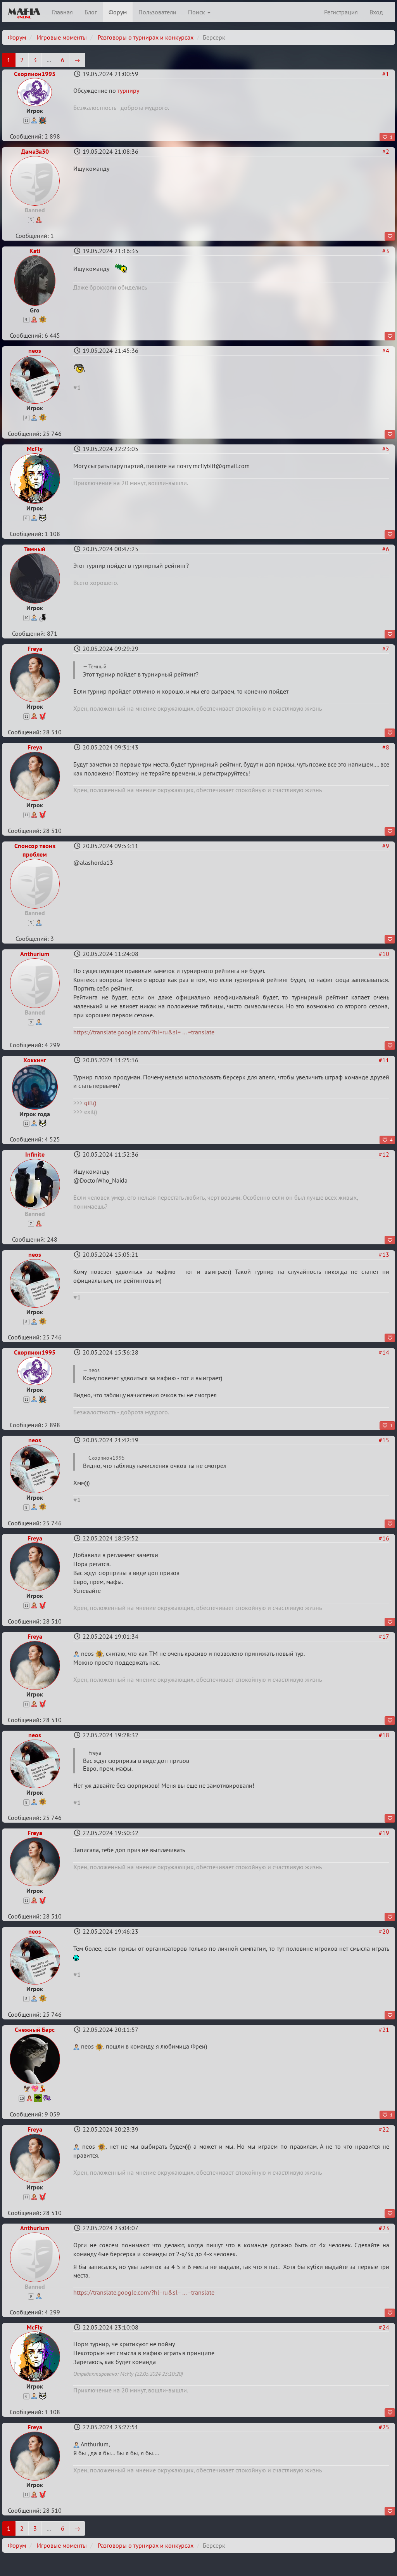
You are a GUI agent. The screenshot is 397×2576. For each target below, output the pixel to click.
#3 (386, 251)
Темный (35, 549)
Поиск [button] (197, 12)
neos (35, 350)
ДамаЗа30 (35, 151)
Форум (118, 12)
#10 (384, 954)
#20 (384, 1931)
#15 (384, 1440)
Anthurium (35, 954)
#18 (384, 1735)
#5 (386, 449)
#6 (386, 549)
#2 (386, 151)
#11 (384, 1060)
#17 (384, 1636)
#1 (386, 74)
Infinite (35, 1154)
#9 (386, 846)
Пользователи (157, 12)
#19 (384, 1833)
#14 (384, 1352)
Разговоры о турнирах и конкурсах (146, 37)
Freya (35, 649)
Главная (62, 12)
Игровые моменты (62, 37)
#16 (384, 1538)
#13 (384, 1254)
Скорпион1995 (35, 74)
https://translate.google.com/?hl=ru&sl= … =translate (144, 1032)
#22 (384, 2129)
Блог (91, 12)
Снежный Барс (35, 2030)
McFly (35, 449)
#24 (384, 2327)
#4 (386, 350)
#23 (384, 2228)
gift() (90, 1103)
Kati (35, 251)
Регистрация (341, 12)
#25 (384, 2427)
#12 (384, 1154)
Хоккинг (35, 1060)
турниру (128, 90)
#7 (386, 649)
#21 (384, 2030)
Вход (376, 12)
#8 (386, 747)
